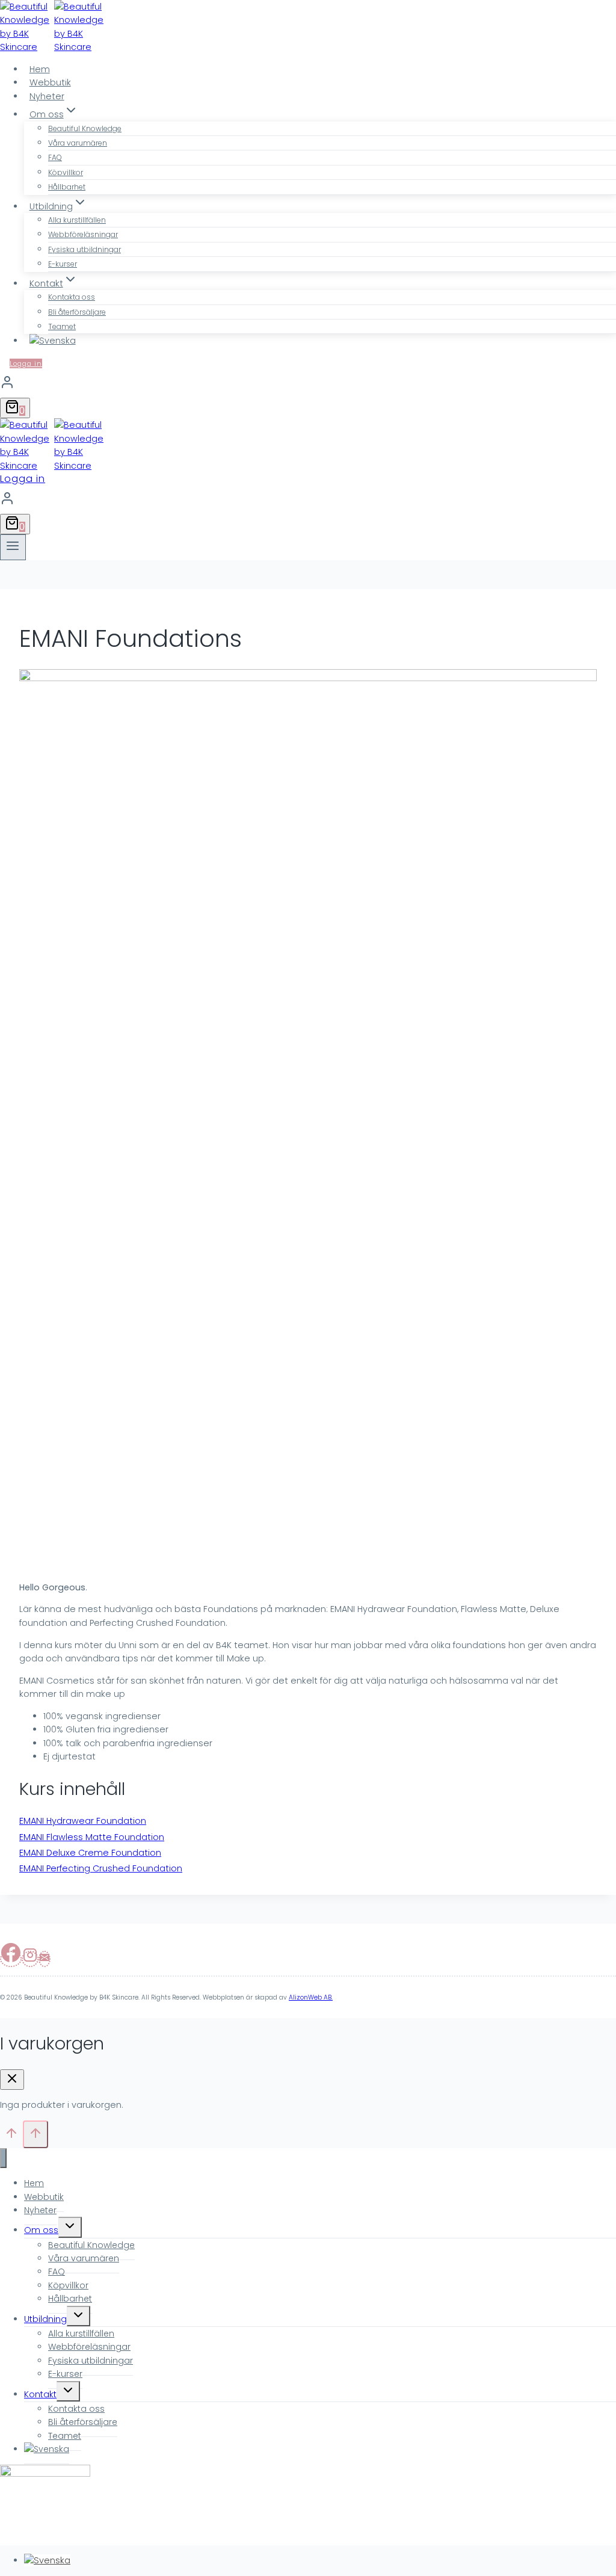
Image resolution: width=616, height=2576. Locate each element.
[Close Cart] (12, 2080)
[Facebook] (11, 1959)
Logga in (26, 363)
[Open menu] (13, 547)
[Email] (45, 1959)
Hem (40, 69)
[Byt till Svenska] (47, 2560)
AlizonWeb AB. (311, 1997)
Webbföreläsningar (83, 234)
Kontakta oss (72, 297)
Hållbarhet (67, 187)
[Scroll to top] (11, 2137)
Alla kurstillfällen (77, 220)
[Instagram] (30, 1959)
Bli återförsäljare (77, 312)
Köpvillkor (66, 172)
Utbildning (45, 2319)
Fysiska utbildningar (85, 249)
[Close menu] (3, 2158)
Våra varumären (78, 143)
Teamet (62, 326)
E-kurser (63, 264)
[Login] (308, 384)
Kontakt (40, 2394)
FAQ (55, 157)
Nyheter (47, 96)
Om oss (41, 2230)
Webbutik (50, 82)
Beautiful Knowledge (85, 128)
